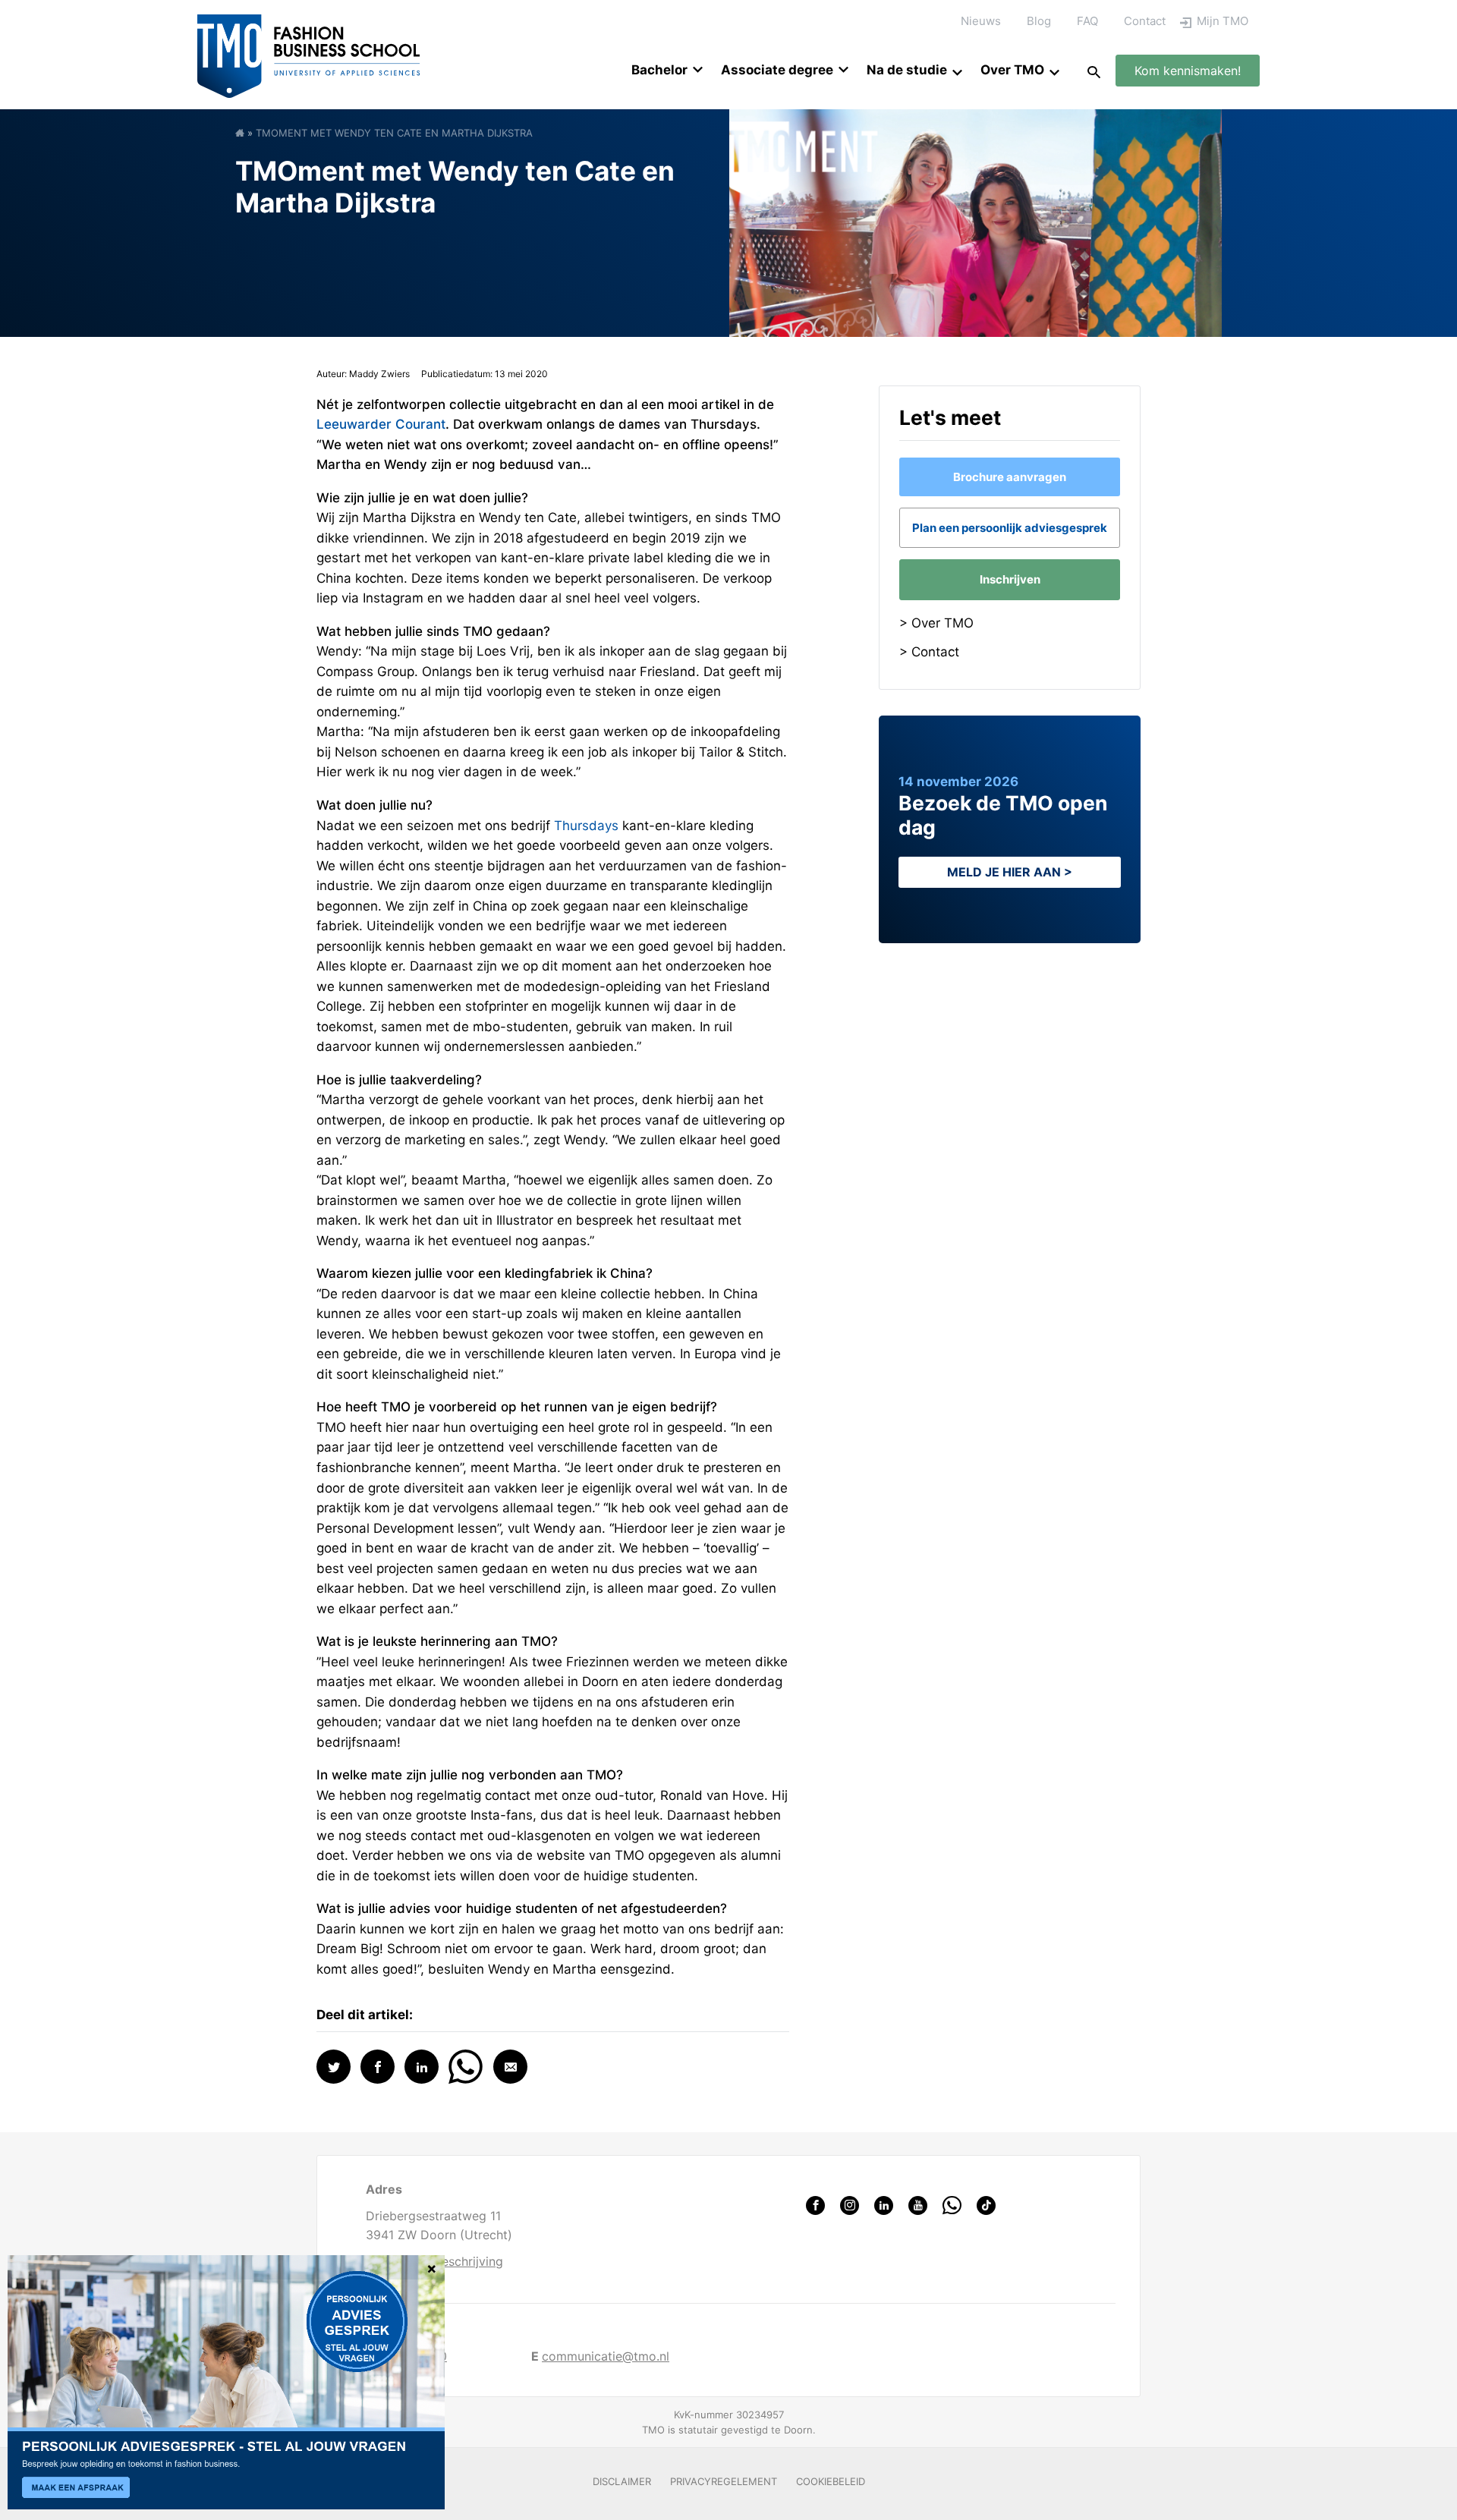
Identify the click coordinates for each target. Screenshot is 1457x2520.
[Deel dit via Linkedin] (422, 2067)
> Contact (929, 652)
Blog (1039, 21)
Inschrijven (1010, 579)
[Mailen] (510, 2067)
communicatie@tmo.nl (606, 2356)
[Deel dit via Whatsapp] (466, 2065)
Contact (1145, 21)
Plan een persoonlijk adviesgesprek (1010, 528)
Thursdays (586, 826)
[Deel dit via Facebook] (378, 2067)
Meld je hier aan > (1010, 872)
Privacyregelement (724, 2481)
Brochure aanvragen (1010, 477)
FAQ (1087, 21)
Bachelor (659, 70)
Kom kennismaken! (1188, 71)
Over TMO (1012, 70)
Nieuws (981, 21)
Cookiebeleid (831, 2481)
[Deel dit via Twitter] (334, 2067)
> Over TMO (936, 623)
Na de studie (907, 70)
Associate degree (777, 70)
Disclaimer (622, 2481)
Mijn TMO (1223, 21)
